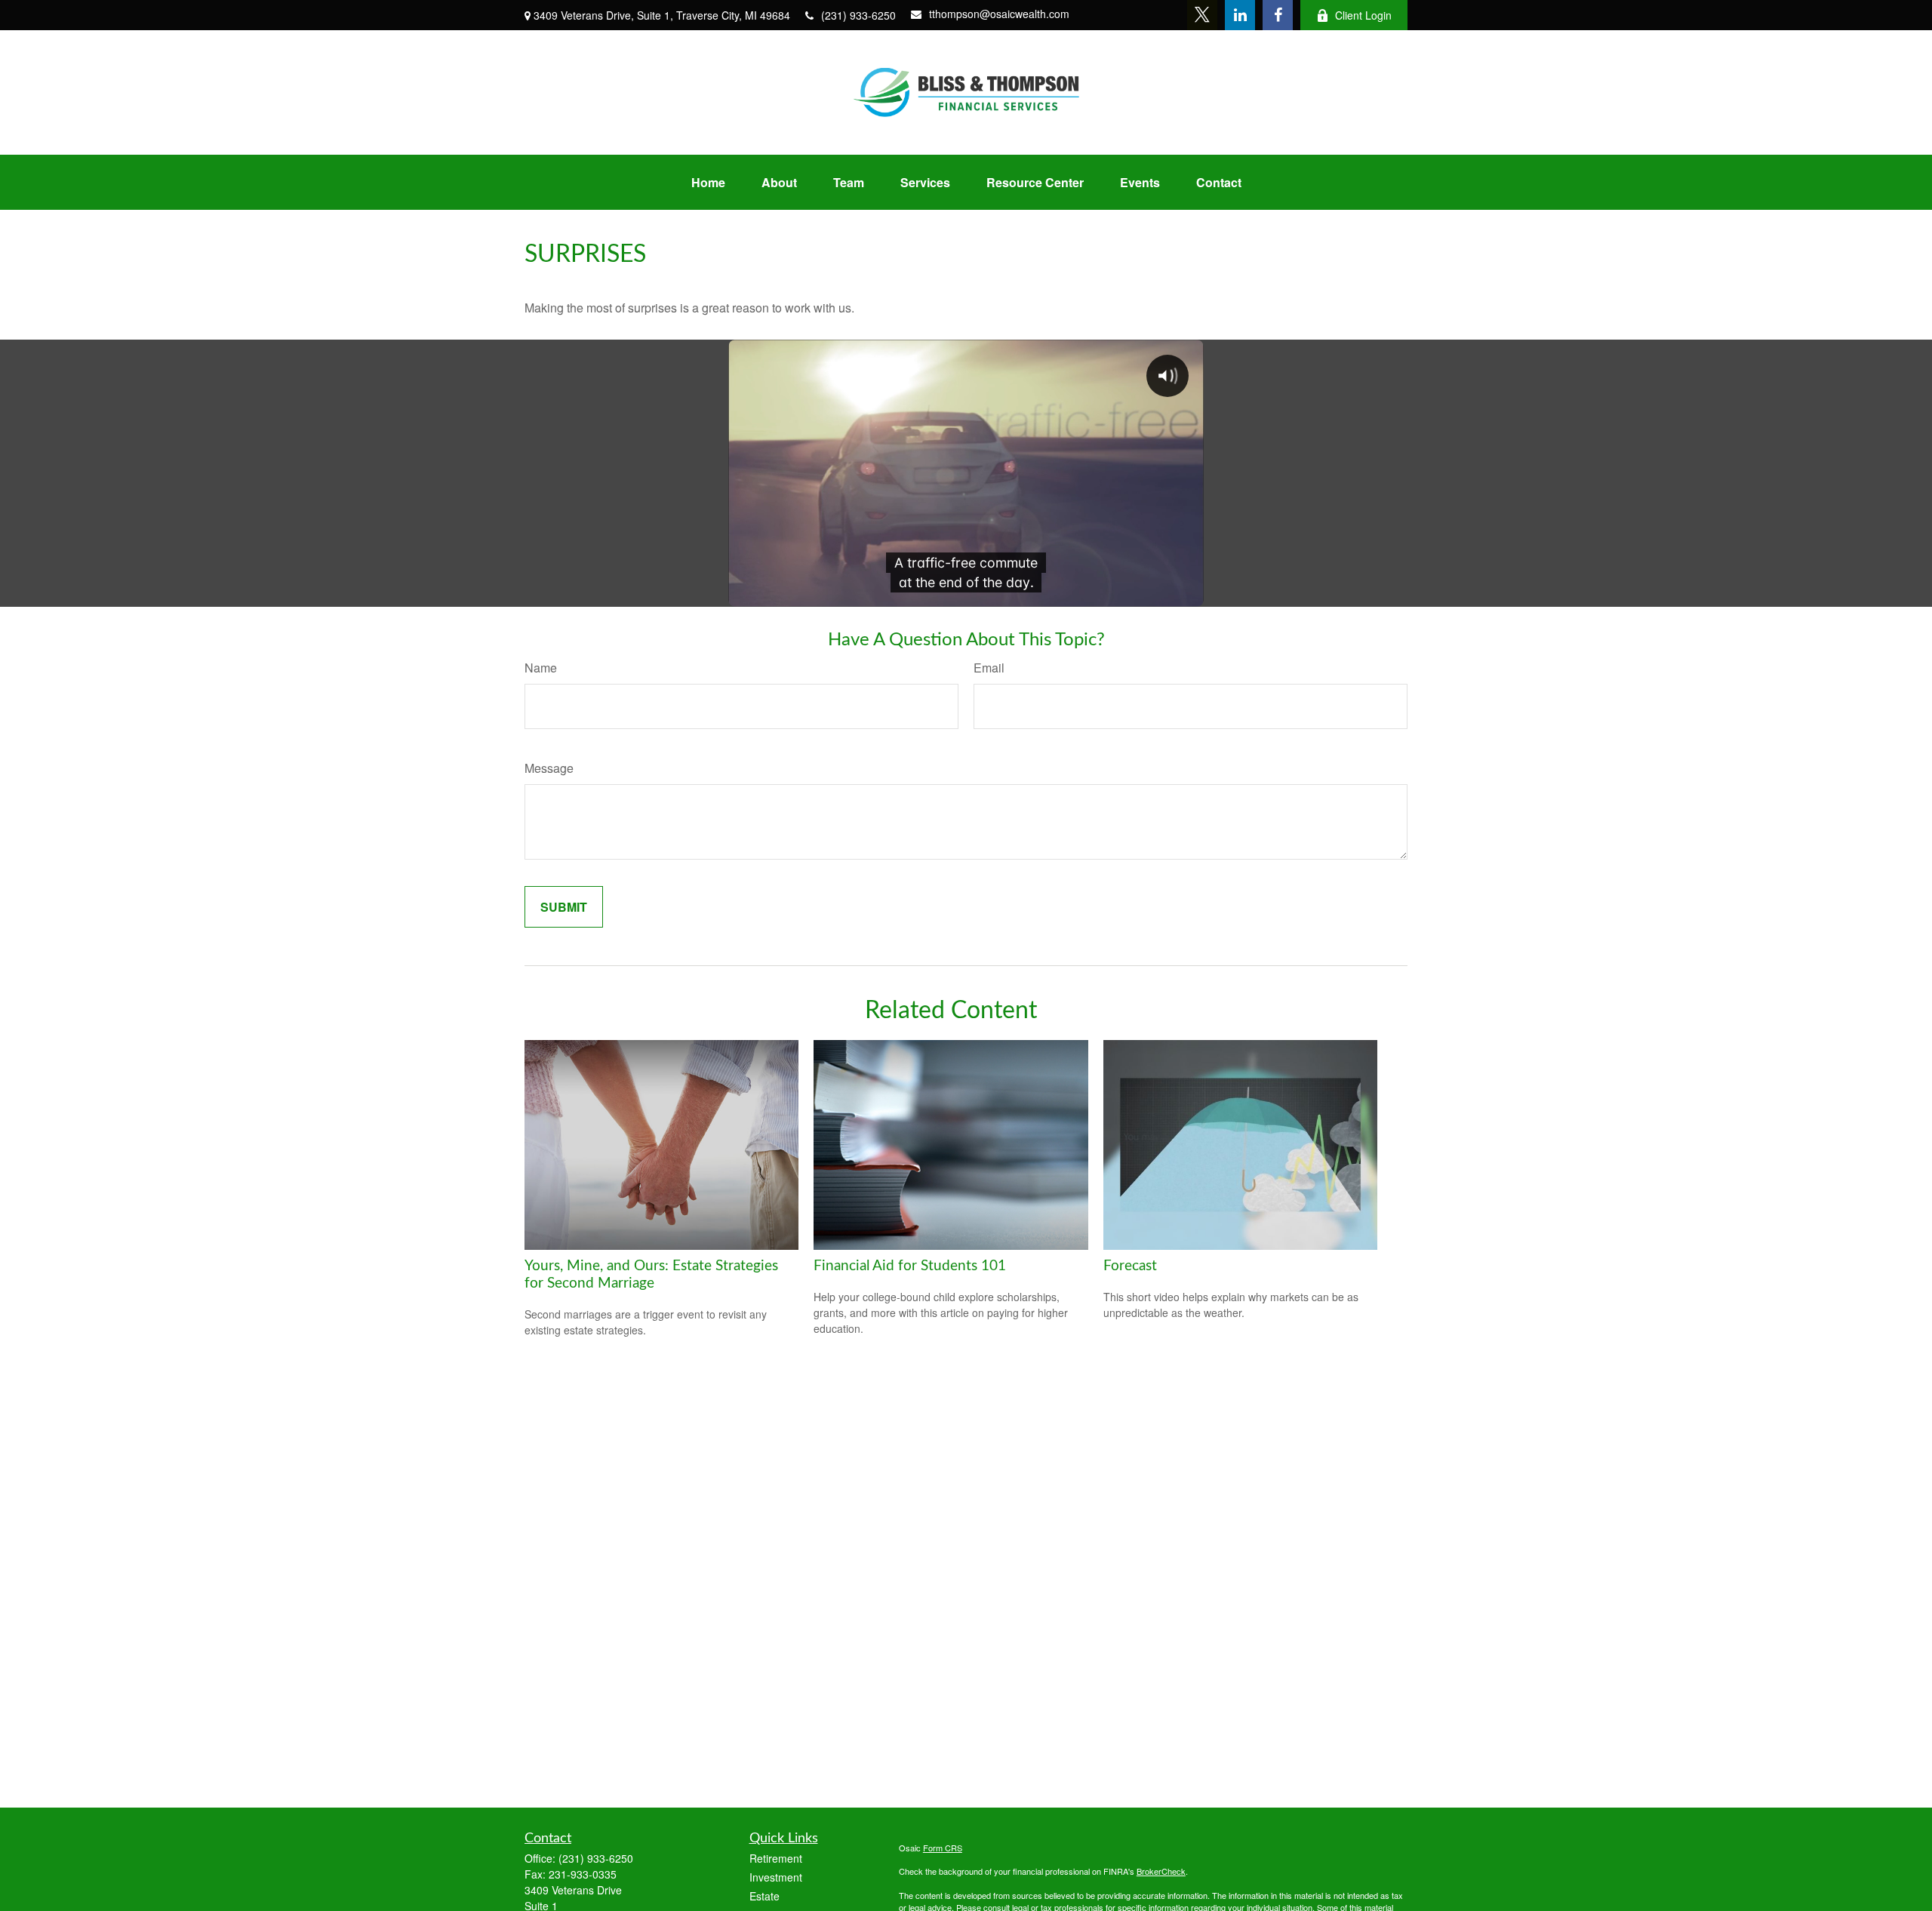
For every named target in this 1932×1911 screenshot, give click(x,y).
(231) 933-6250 (858, 15)
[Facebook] (1278, 15)
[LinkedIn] (1240, 15)
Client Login (1363, 15)
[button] (708, 182)
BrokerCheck (1161, 1871)
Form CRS (943, 1848)
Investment (776, 1877)
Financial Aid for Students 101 (910, 1266)
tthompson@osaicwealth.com (999, 14)
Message (549, 768)
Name (541, 668)
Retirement (776, 1858)
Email (989, 668)
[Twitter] (1202, 15)
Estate (764, 1896)
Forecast (1130, 1266)
